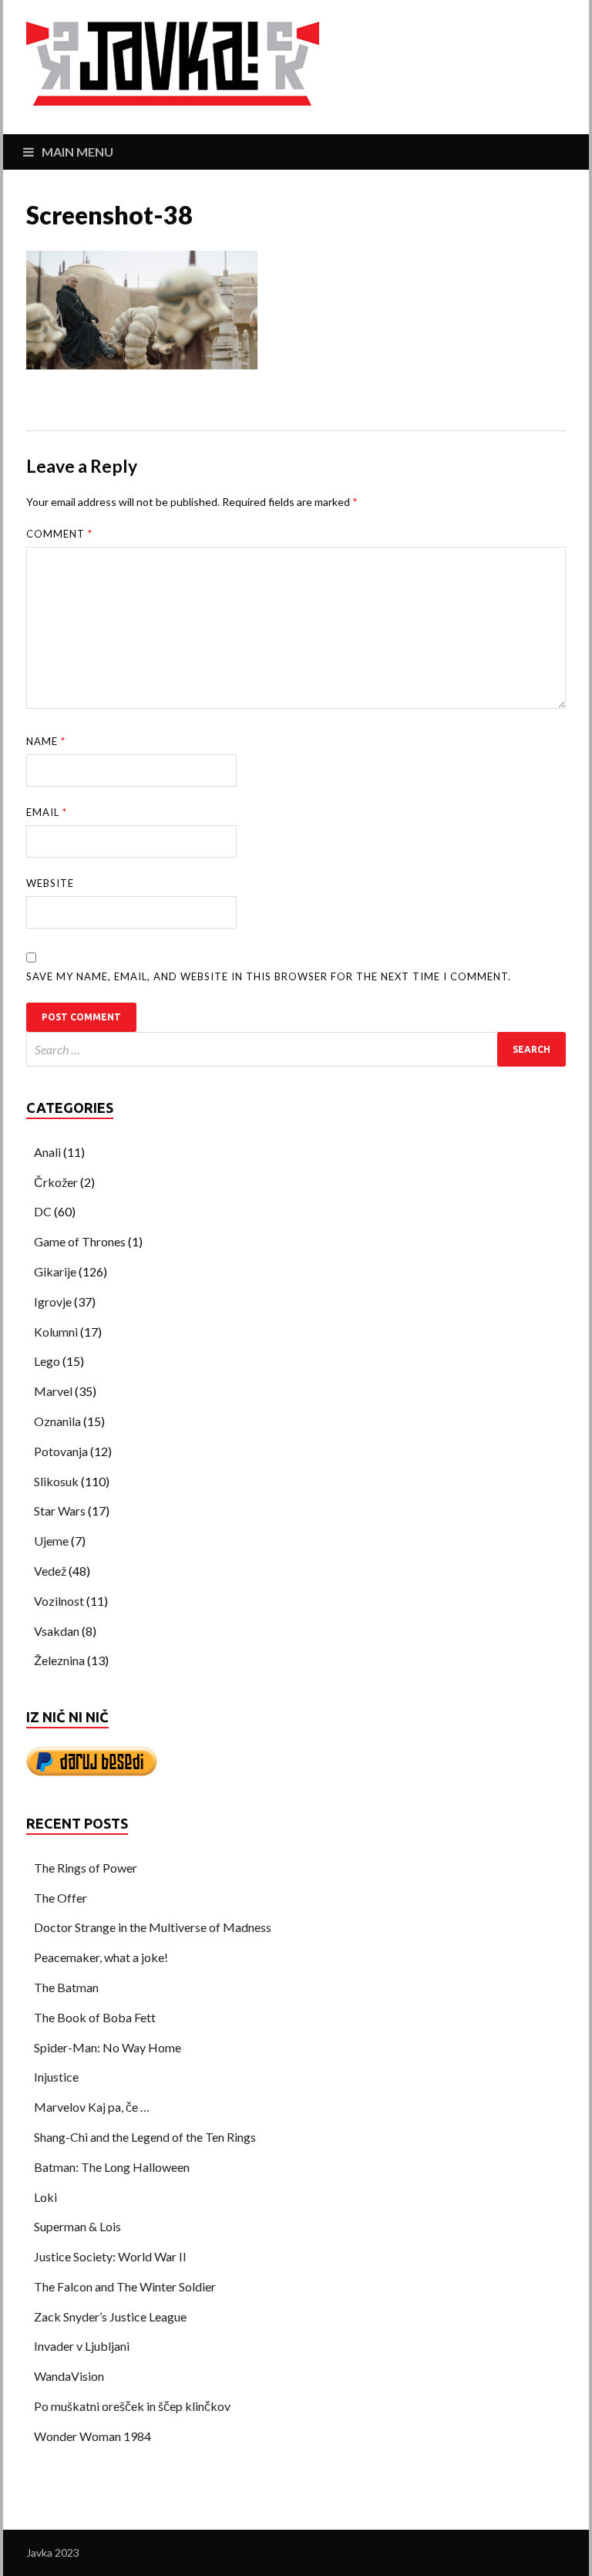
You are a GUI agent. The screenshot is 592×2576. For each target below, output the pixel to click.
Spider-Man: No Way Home (108, 2047)
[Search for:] (296, 1049)
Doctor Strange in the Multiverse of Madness (153, 1927)
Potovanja (61, 1451)
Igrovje (53, 1301)
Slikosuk (56, 1481)
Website (50, 883)
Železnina (59, 1660)
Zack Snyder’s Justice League (110, 2316)
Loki (45, 2197)
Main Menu (77, 152)
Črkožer (56, 1182)
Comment (59, 534)
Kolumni (56, 1332)
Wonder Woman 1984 (92, 2436)
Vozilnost (59, 1601)
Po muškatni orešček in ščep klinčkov (132, 2406)
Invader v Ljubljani (82, 2346)
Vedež (50, 1571)
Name (46, 741)
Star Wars (60, 1511)
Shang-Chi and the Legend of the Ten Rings (145, 2137)
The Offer (61, 1898)
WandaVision (69, 2376)
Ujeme (51, 1541)
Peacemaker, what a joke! (101, 1957)
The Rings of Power (86, 1868)
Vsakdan (57, 1631)
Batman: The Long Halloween (112, 2167)
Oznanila (57, 1421)
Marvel (53, 1391)
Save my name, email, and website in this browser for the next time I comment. (269, 976)
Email (47, 812)
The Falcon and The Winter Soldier (125, 2286)
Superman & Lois (77, 2226)
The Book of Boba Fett (95, 2017)
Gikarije (55, 1271)
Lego (47, 1361)
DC (43, 1211)
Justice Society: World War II (110, 2256)
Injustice (56, 2077)
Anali (47, 1152)
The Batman (66, 1987)
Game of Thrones (80, 1241)
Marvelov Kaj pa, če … (92, 2107)
